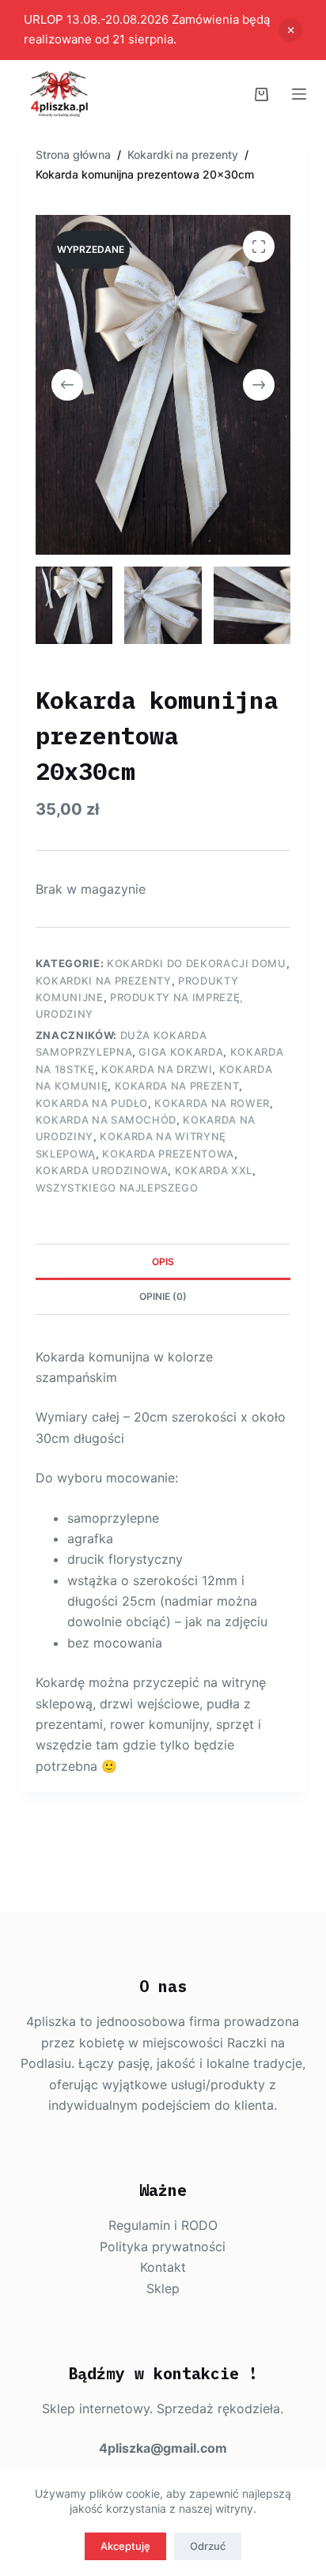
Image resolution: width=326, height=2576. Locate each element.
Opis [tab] (163, 1262)
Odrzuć (208, 2546)
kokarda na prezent (177, 1086)
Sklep (163, 2288)
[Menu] (299, 94)
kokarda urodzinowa (102, 1170)
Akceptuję (125, 2546)
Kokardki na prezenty (104, 981)
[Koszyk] (262, 94)
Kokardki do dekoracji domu (197, 963)
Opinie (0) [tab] (163, 1296)
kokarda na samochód (106, 1120)
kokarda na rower (212, 1103)
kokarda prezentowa (168, 1154)
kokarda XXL (214, 1170)
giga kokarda (181, 1052)
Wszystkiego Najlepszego (117, 1188)
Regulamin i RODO (163, 2225)
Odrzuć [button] (290, 30)
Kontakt (163, 2267)
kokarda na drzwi (157, 1069)
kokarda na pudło (92, 1103)
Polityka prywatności (163, 2246)
